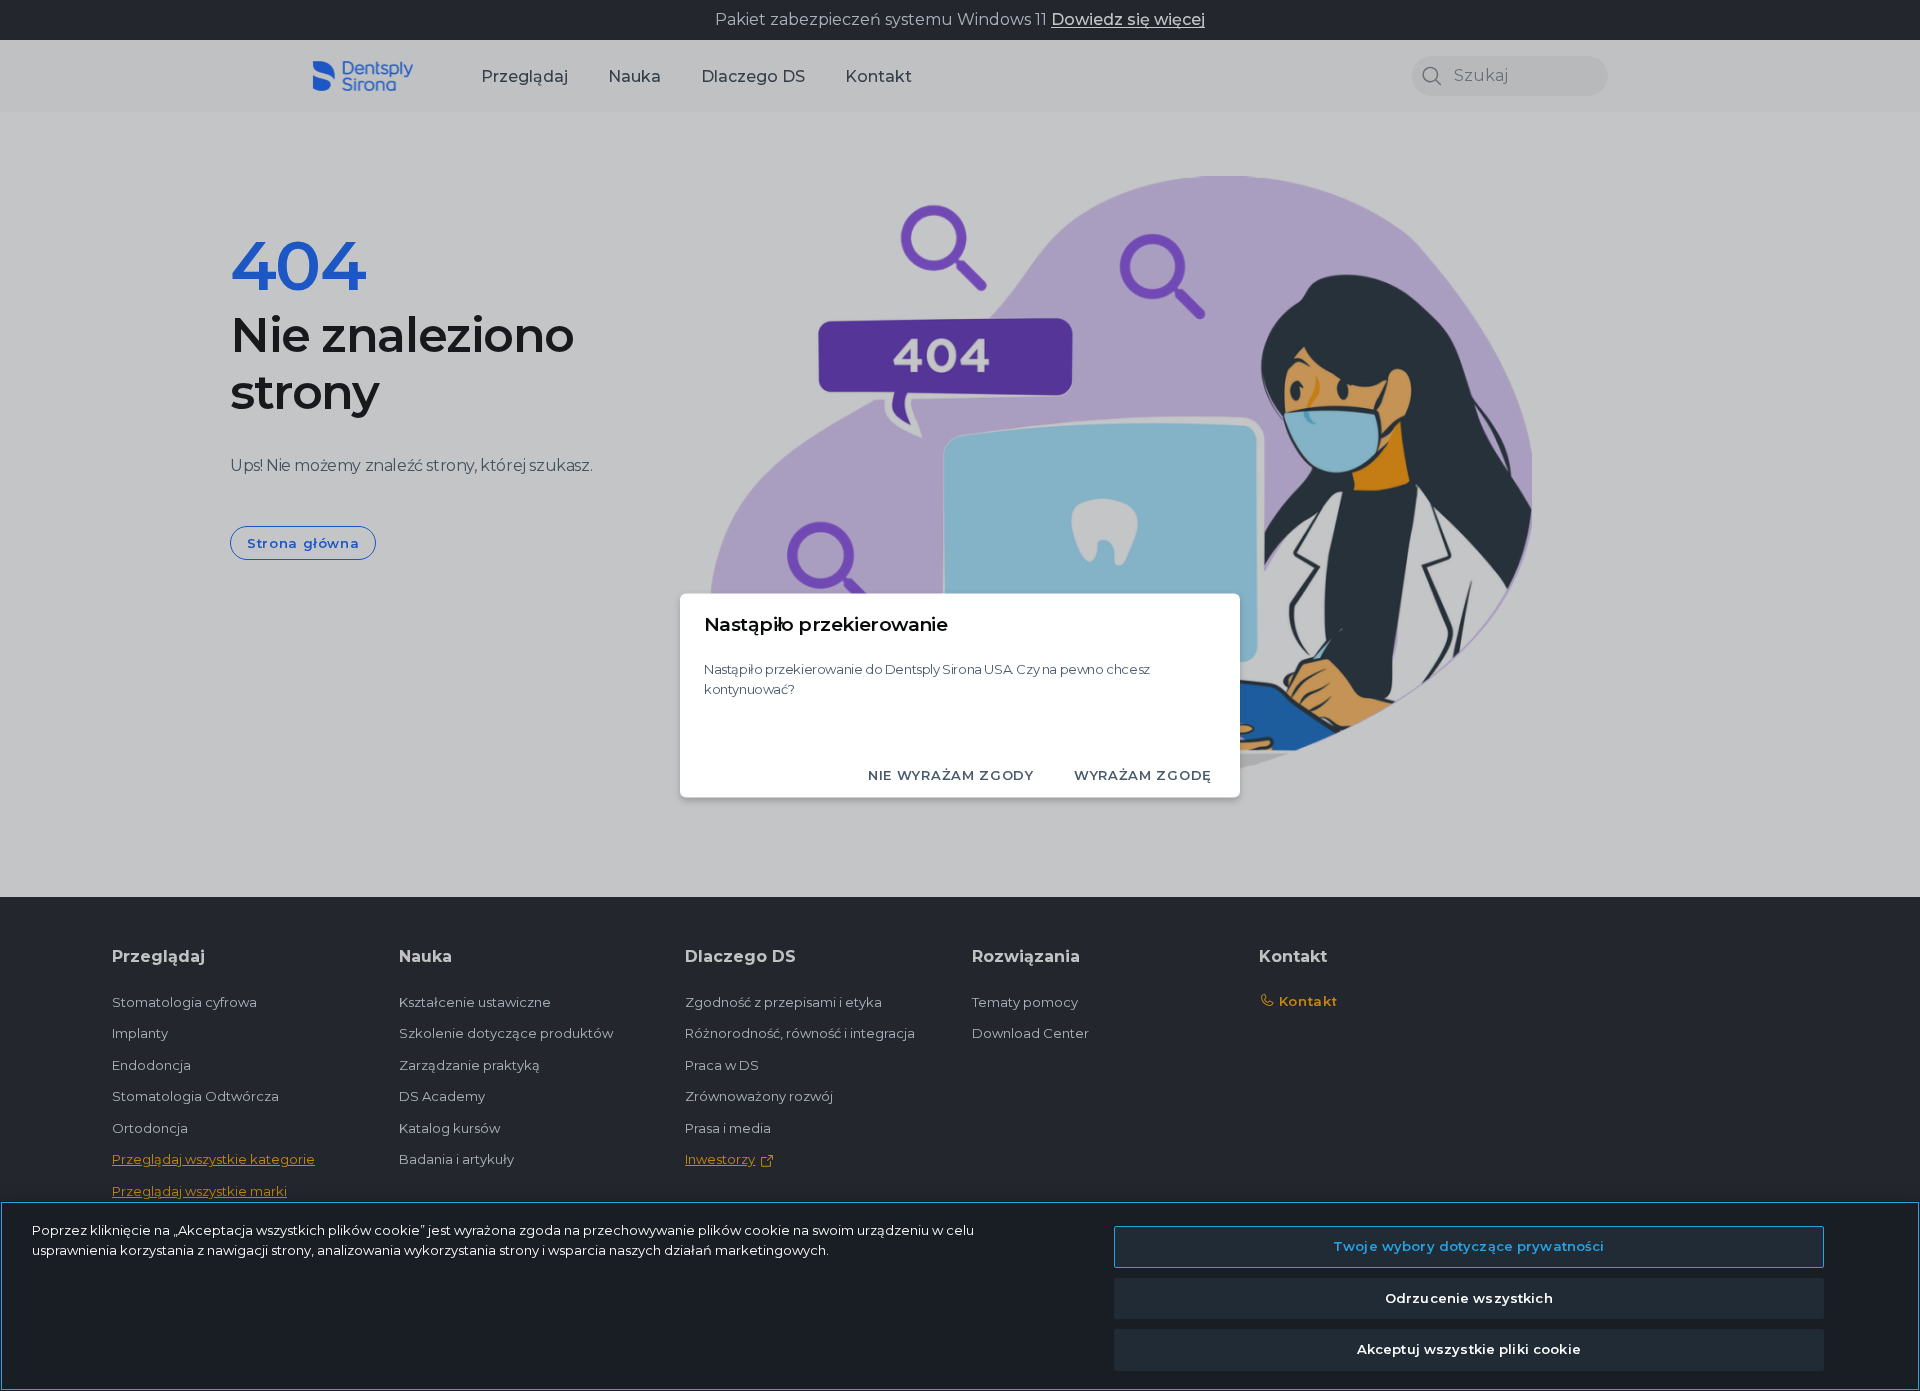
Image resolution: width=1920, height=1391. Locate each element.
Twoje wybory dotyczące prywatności (1468, 1246)
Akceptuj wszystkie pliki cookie (1469, 1349)
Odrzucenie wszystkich (1469, 1298)
